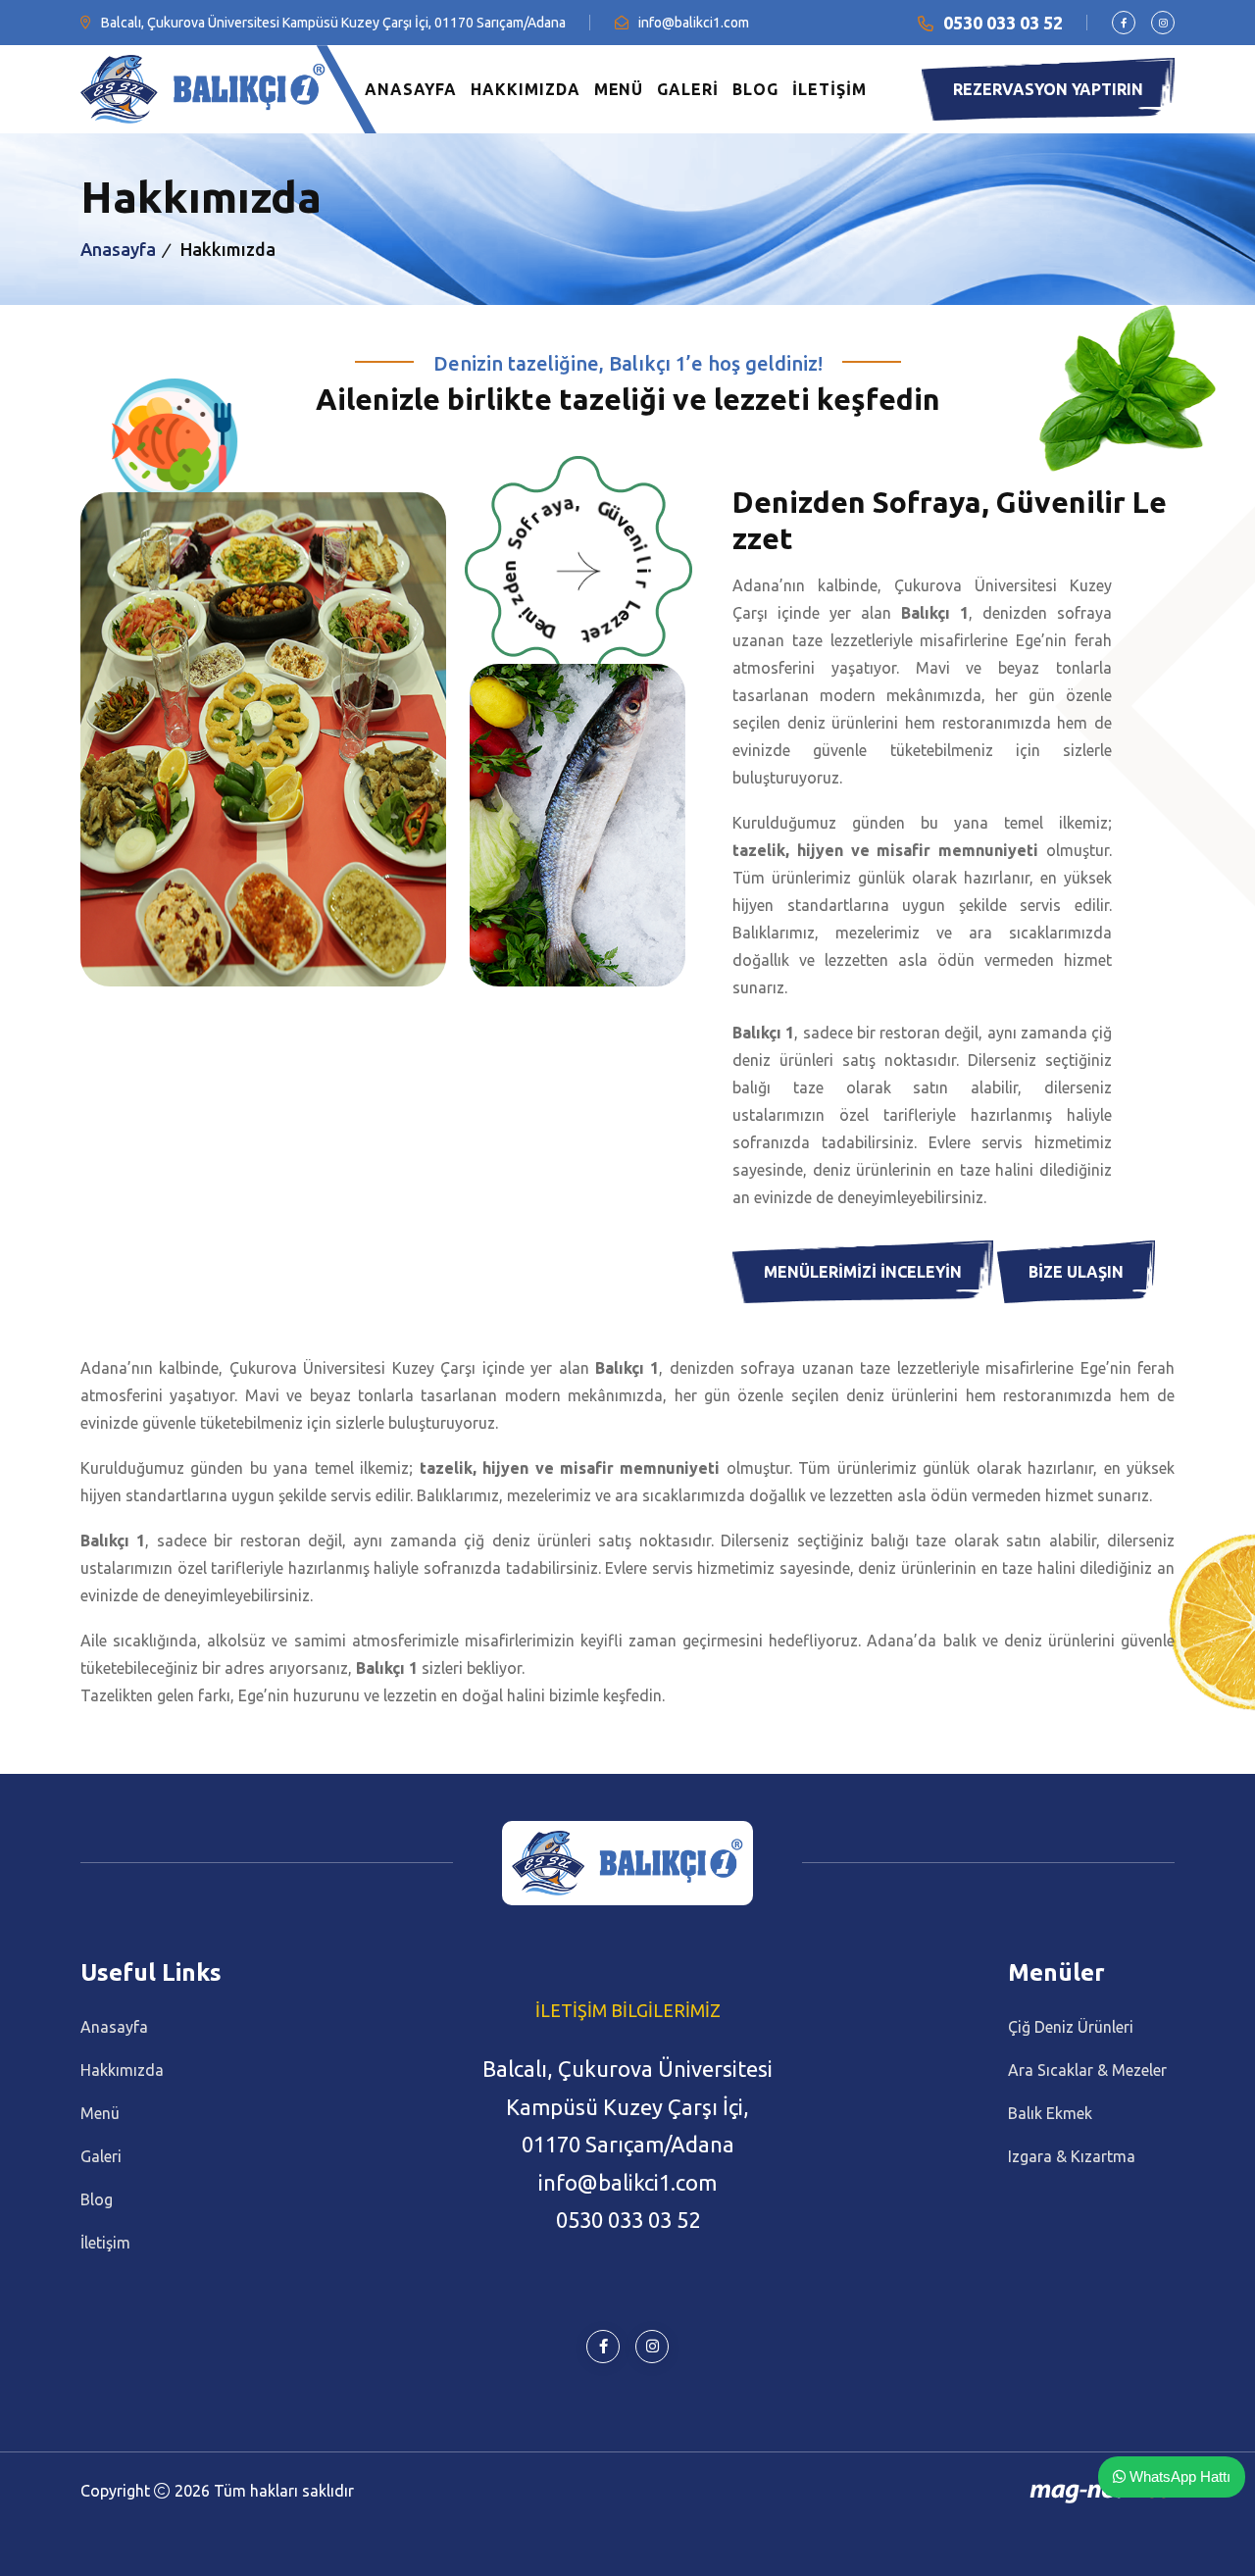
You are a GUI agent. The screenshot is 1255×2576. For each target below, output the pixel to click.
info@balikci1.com (694, 23)
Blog (97, 2199)
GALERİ (688, 89)
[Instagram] (1163, 23)
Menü (100, 2113)
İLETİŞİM (829, 89)
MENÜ (619, 89)
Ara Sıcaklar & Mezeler (1087, 2070)
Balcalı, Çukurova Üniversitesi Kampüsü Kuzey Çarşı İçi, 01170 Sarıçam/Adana (333, 23)
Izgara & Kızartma (1072, 2156)
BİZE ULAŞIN (1076, 1272)
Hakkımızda (122, 2070)
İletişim (105, 2243)
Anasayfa (118, 249)
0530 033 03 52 (1003, 23)
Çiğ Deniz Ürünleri (1071, 2027)
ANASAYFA (411, 89)
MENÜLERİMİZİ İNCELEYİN (863, 1272)
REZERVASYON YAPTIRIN (1048, 89)
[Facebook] (1124, 23)
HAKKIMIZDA (526, 89)
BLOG (755, 89)
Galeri (101, 2156)
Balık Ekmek (1050, 2113)
